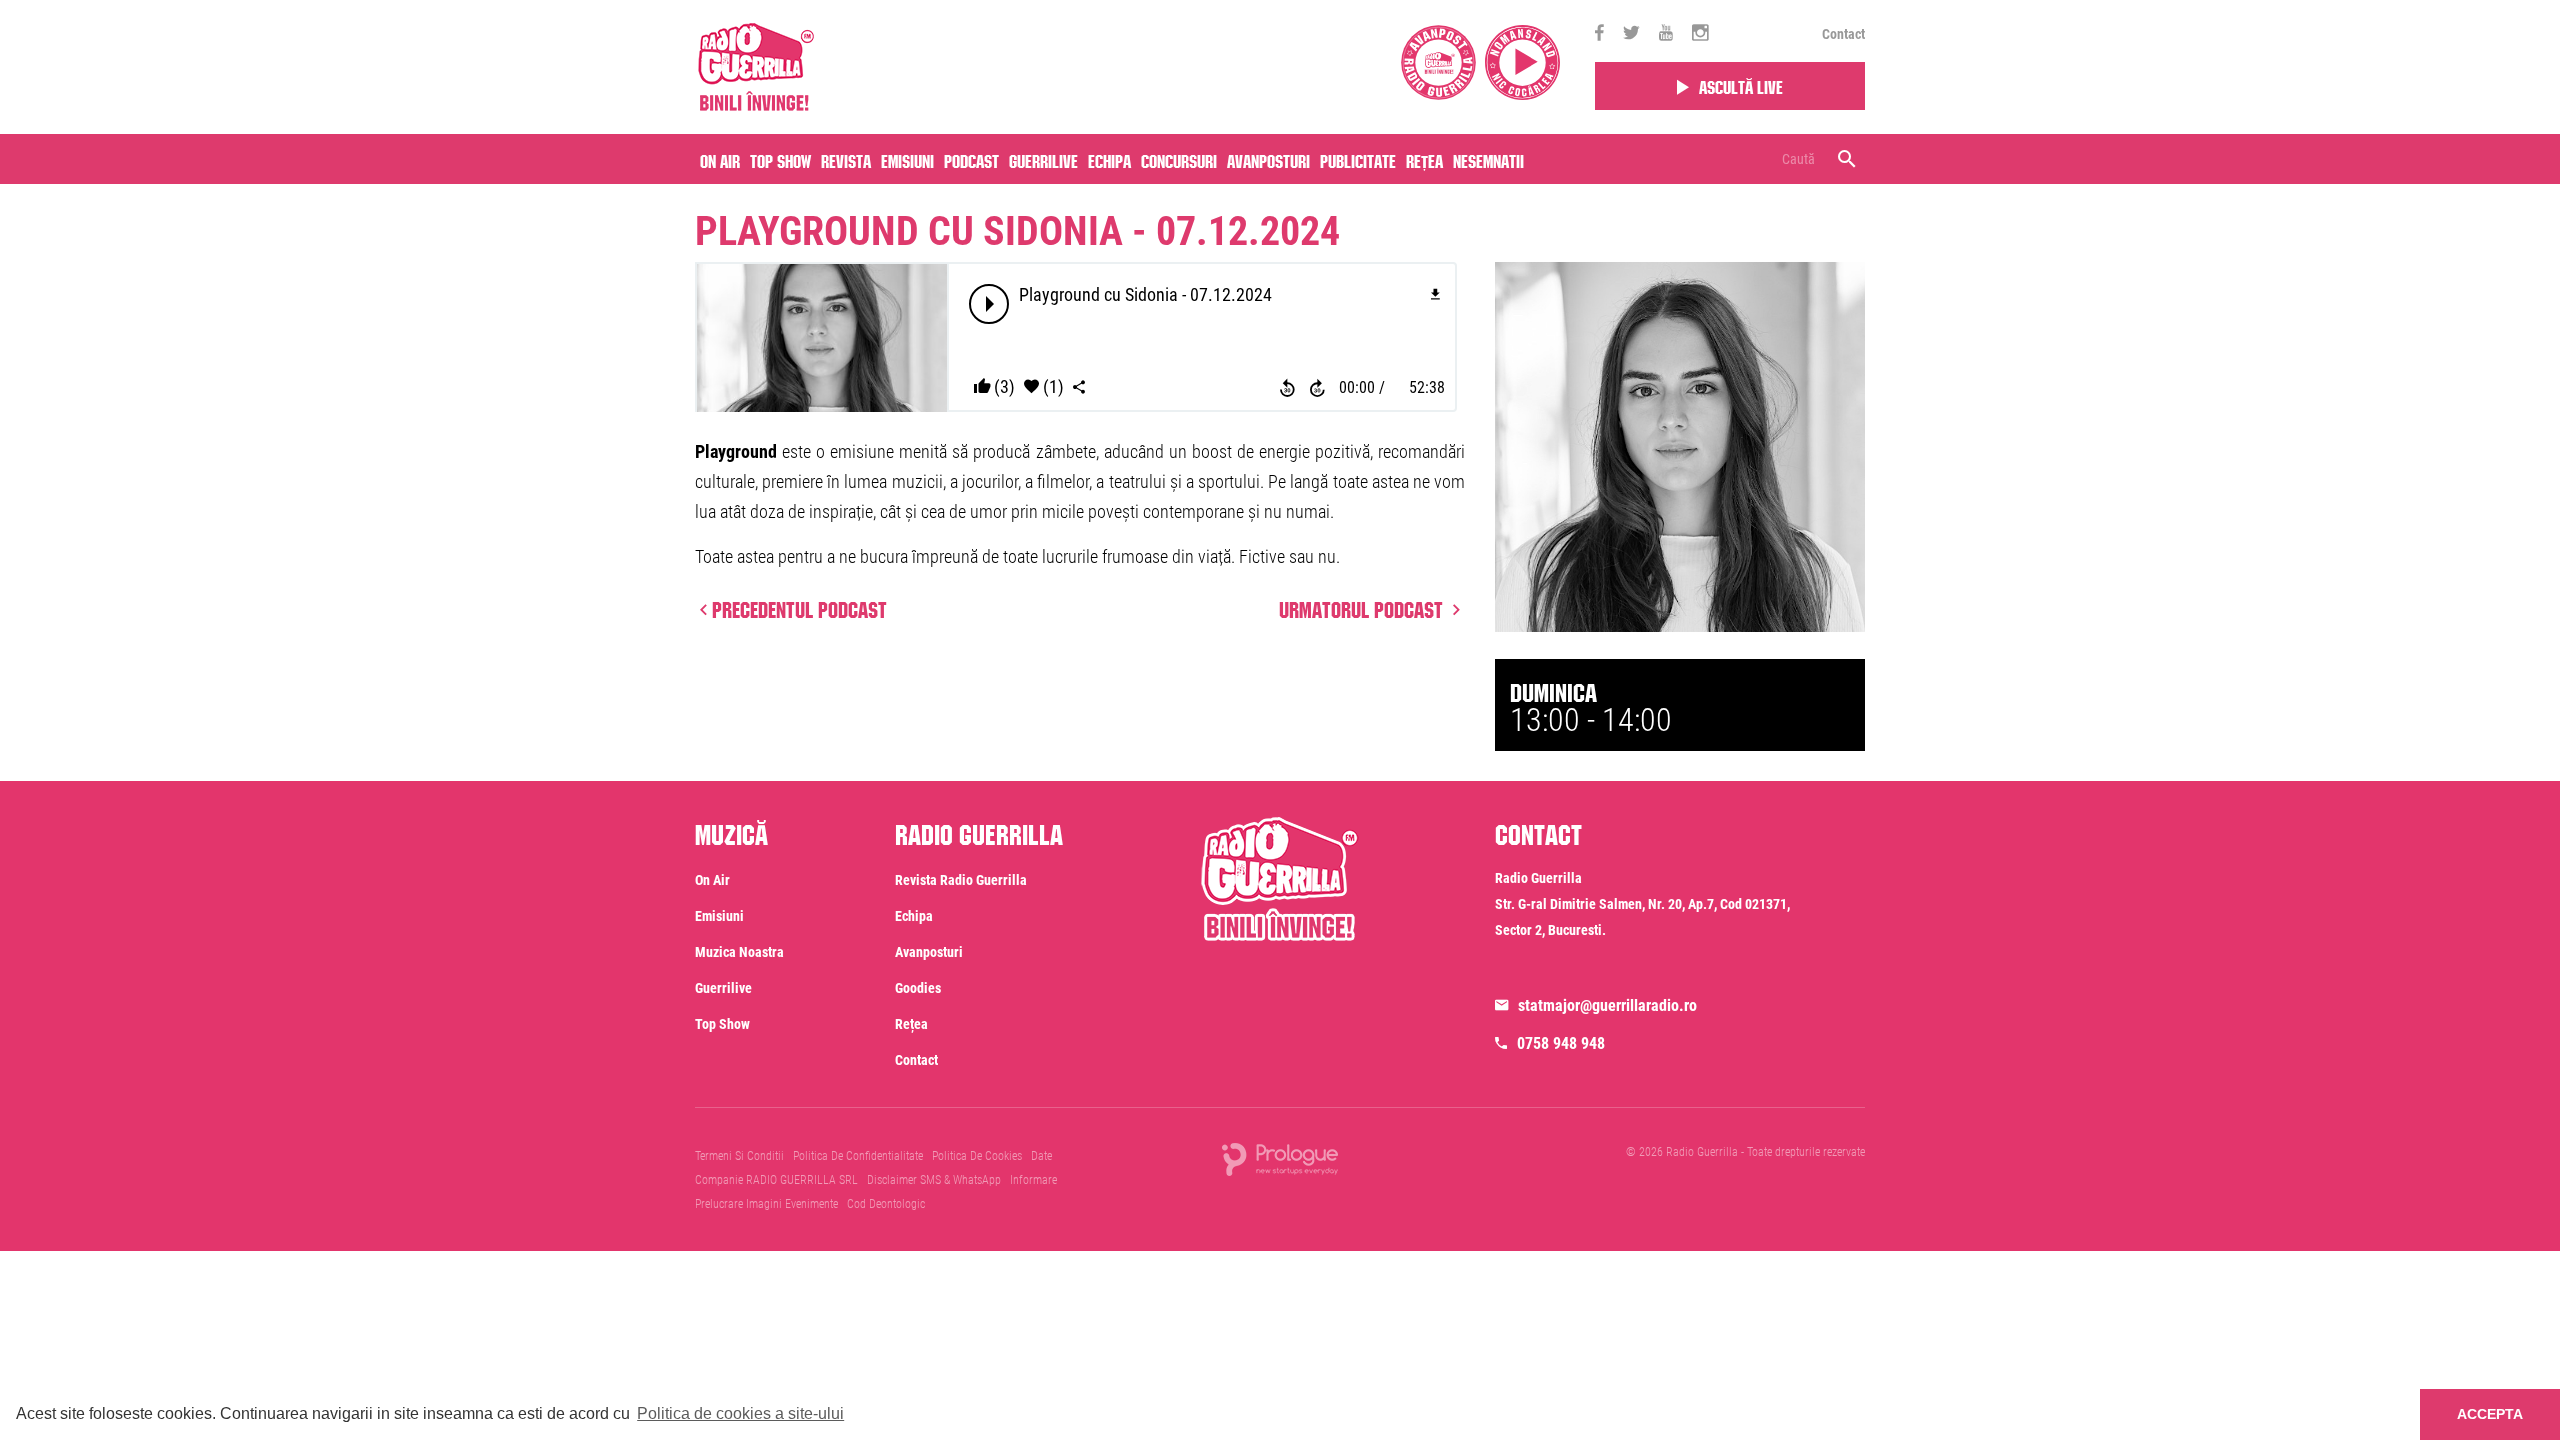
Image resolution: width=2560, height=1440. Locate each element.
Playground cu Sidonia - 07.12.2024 (1017, 231)
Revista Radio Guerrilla (961, 880)
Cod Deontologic (886, 1204)
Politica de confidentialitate (858, 1156)
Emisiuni (907, 159)
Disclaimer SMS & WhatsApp (934, 1180)
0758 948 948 (1561, 1043)
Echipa (1109, 159)
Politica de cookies (977, 1156)
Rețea (1424, 159)
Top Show (780, 159)
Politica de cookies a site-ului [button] (740, 1413)
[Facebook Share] (1079, 387)
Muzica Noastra (739, 952)
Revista (846, 159)
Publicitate (1358, 159)
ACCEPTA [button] (2490, 1414)
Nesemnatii (1488, 159)
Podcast (971, 159)
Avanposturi (1268, 159)
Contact (1843, 34)
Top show (722, 1024)
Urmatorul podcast (1363, 607)
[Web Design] (1280, 1159)
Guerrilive (1043, 159)
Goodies (918, 988)
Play (990, 304)
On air (720, 159)
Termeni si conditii (739, 1156)
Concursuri (1179, 159)
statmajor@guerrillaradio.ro (1607, 1005)
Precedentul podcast (799, 607)
